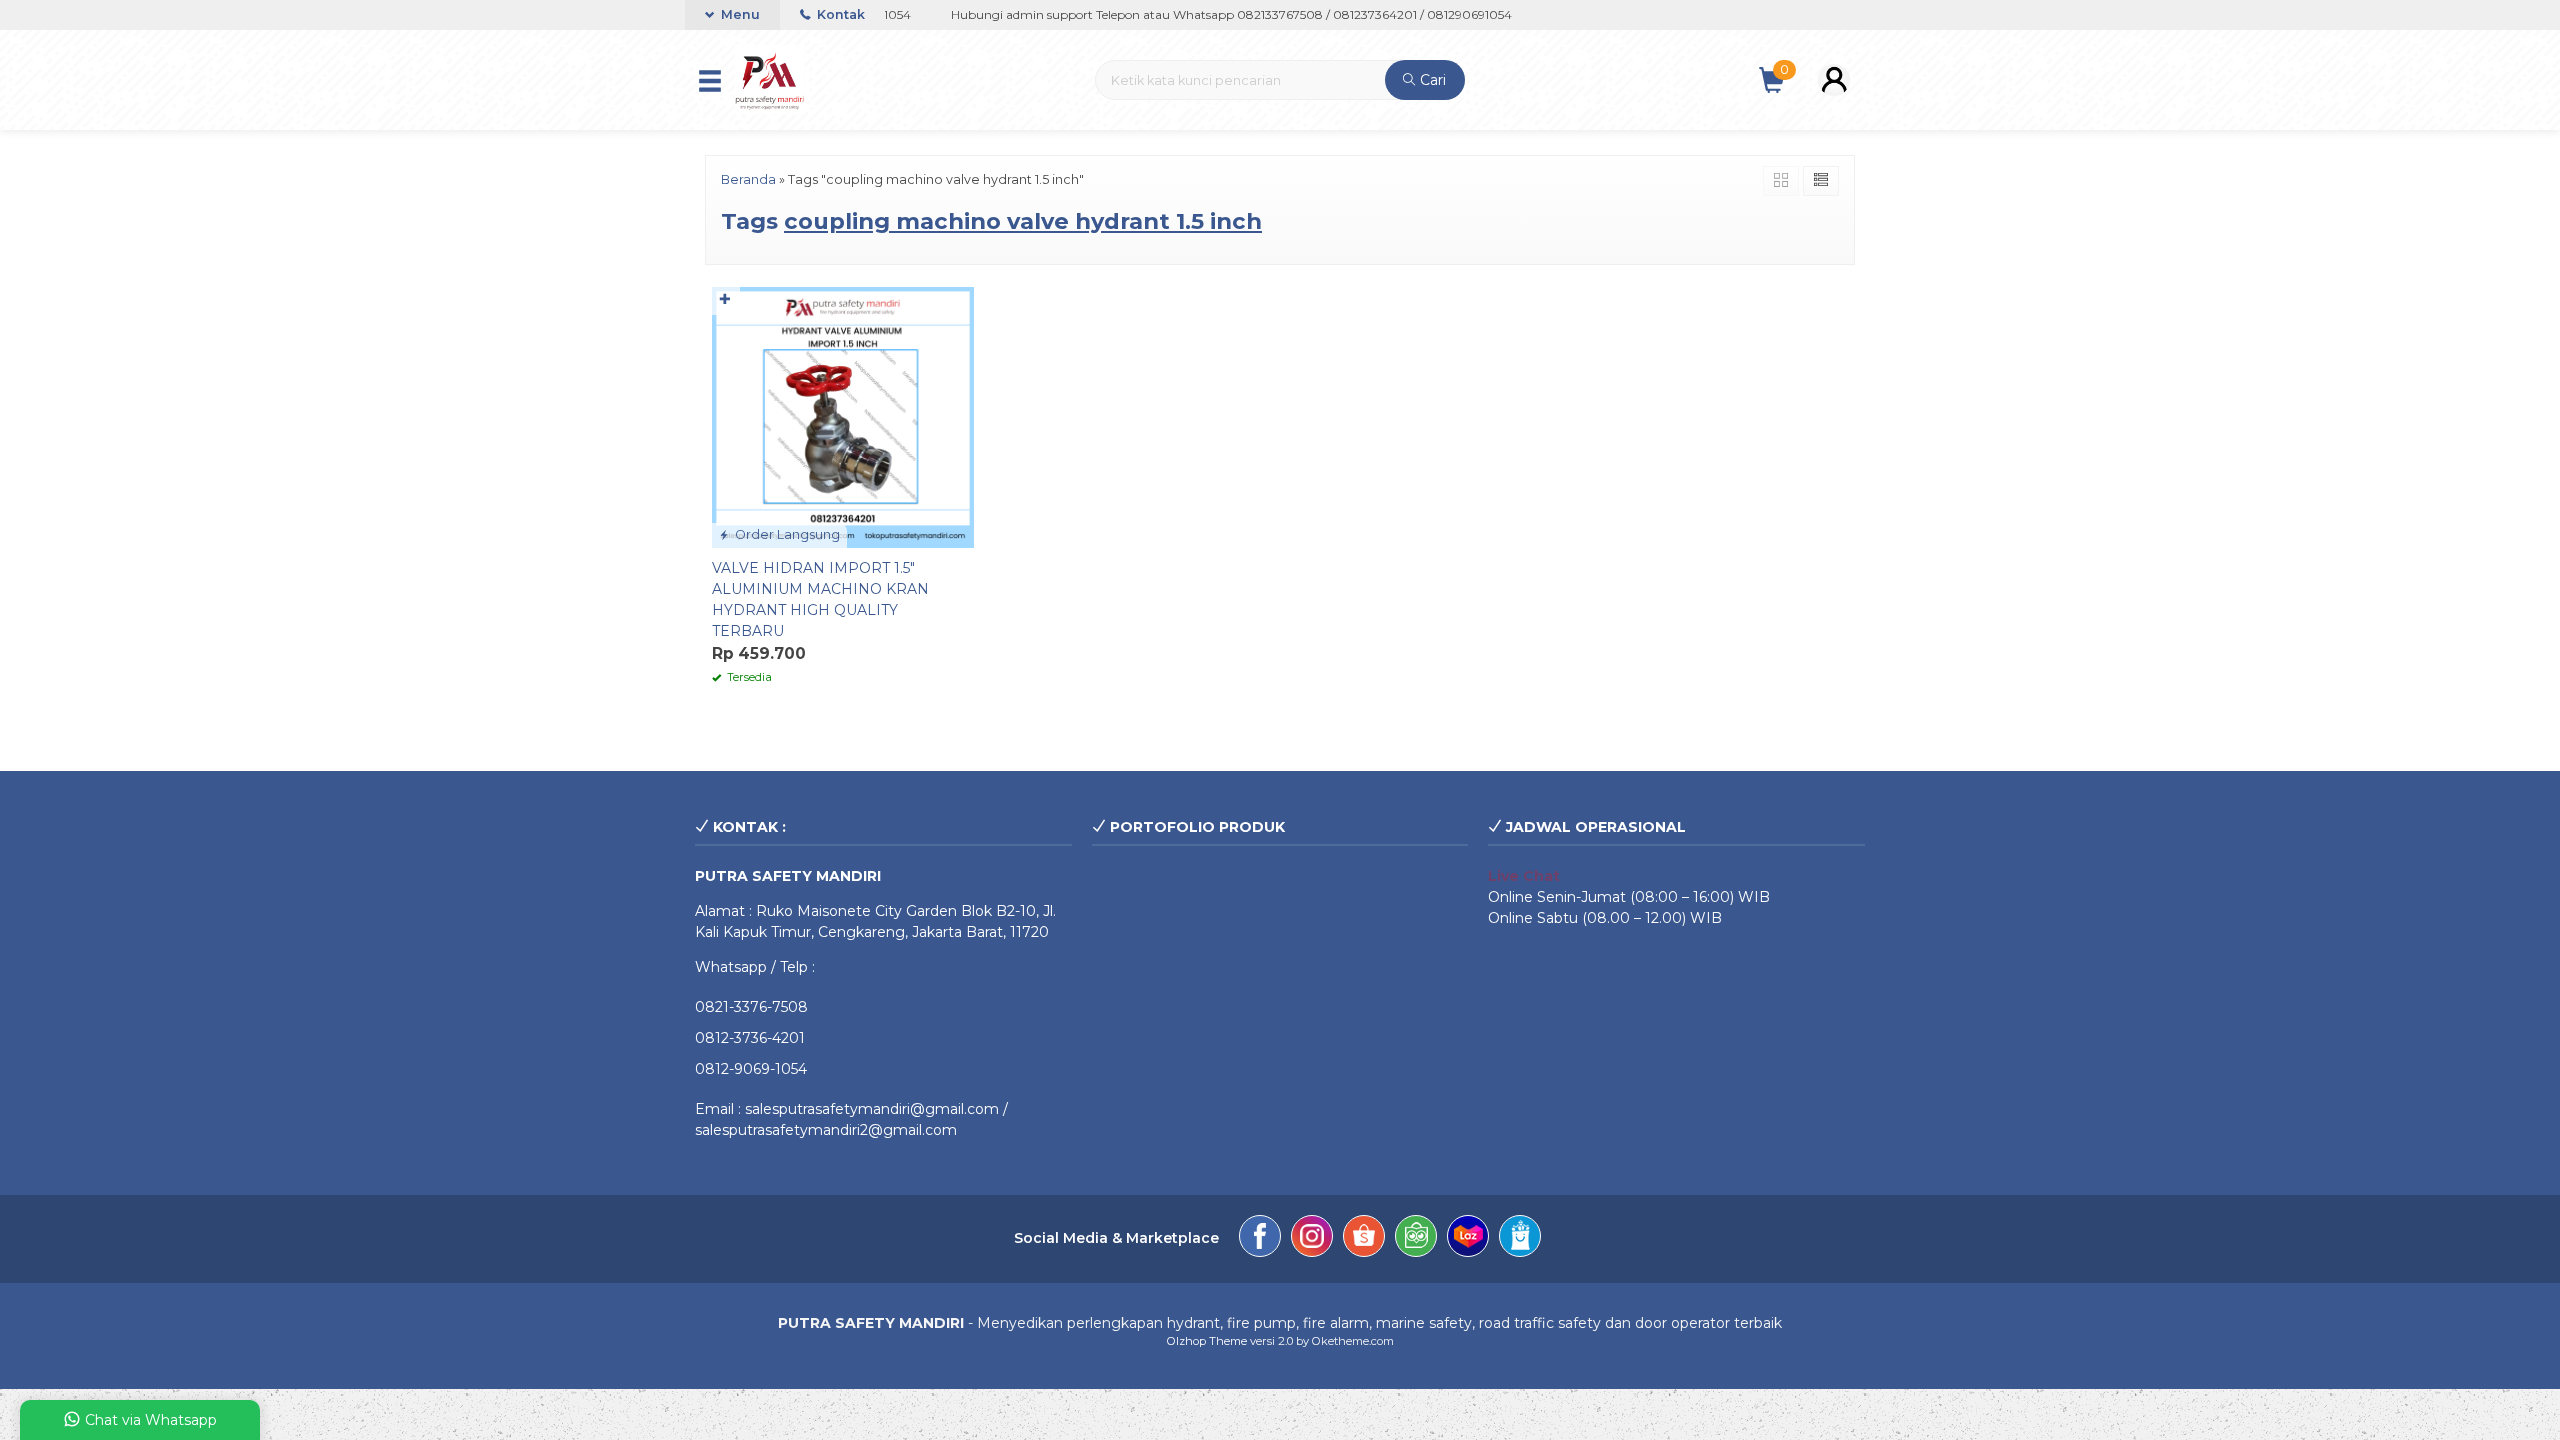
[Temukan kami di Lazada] (1468, 1239)
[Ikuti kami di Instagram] (1312, 1239)
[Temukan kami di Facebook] (1260, 1239)
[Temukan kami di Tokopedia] (1416, 1239)
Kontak (839, 14)
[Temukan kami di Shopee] (1364, 1239)
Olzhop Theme (1207, 1341)
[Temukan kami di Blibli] (1520, 1239)
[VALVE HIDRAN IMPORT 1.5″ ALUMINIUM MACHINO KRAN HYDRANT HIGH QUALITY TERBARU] (843, 416)
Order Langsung (786, 534)
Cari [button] (1431, 80)
